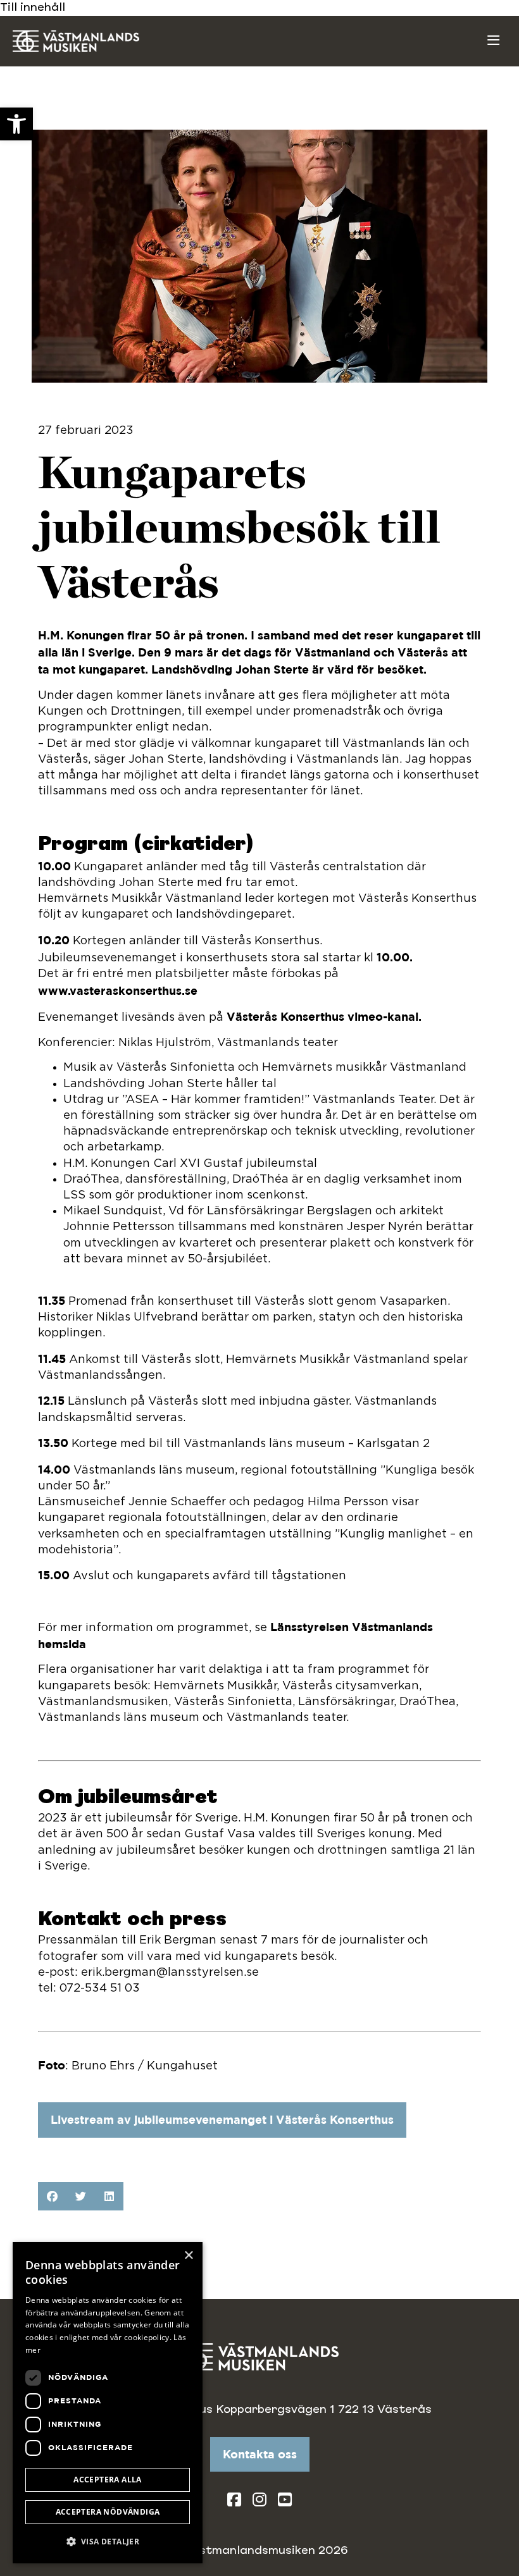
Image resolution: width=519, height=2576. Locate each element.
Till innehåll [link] (33, 8)
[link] (16, 124)
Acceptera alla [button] (108, 2480)
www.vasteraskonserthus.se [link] (118, 990)
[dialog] (108, 2403)
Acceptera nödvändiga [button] (108, 2512)
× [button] (188, 2256)
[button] (52, 2196)
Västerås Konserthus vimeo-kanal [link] (322, 1016)
